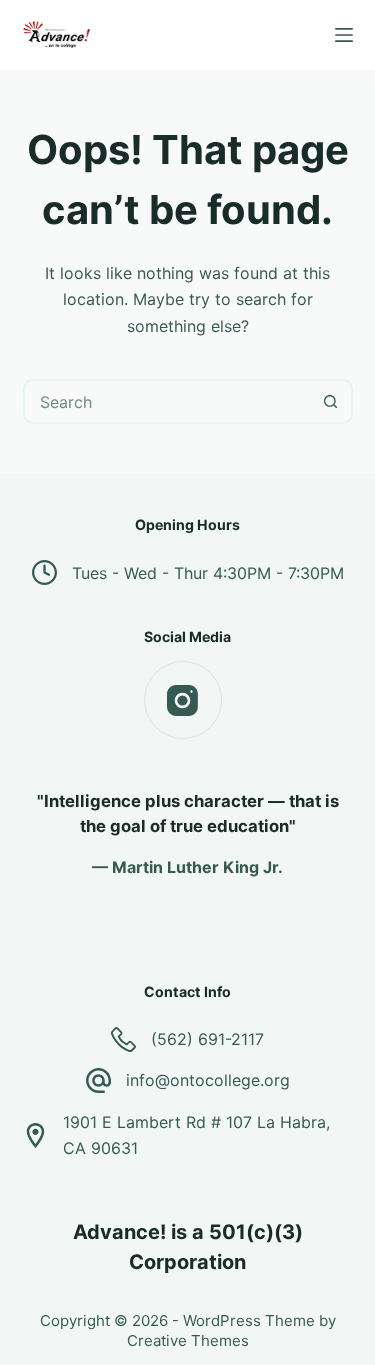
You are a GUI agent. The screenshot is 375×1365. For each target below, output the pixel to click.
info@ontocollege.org (208, 1080)
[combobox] (167, 401)
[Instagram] (183, 700)
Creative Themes (188, 1340)
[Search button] (330, 401)
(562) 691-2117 (207, 1039)
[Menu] (344, 35)
